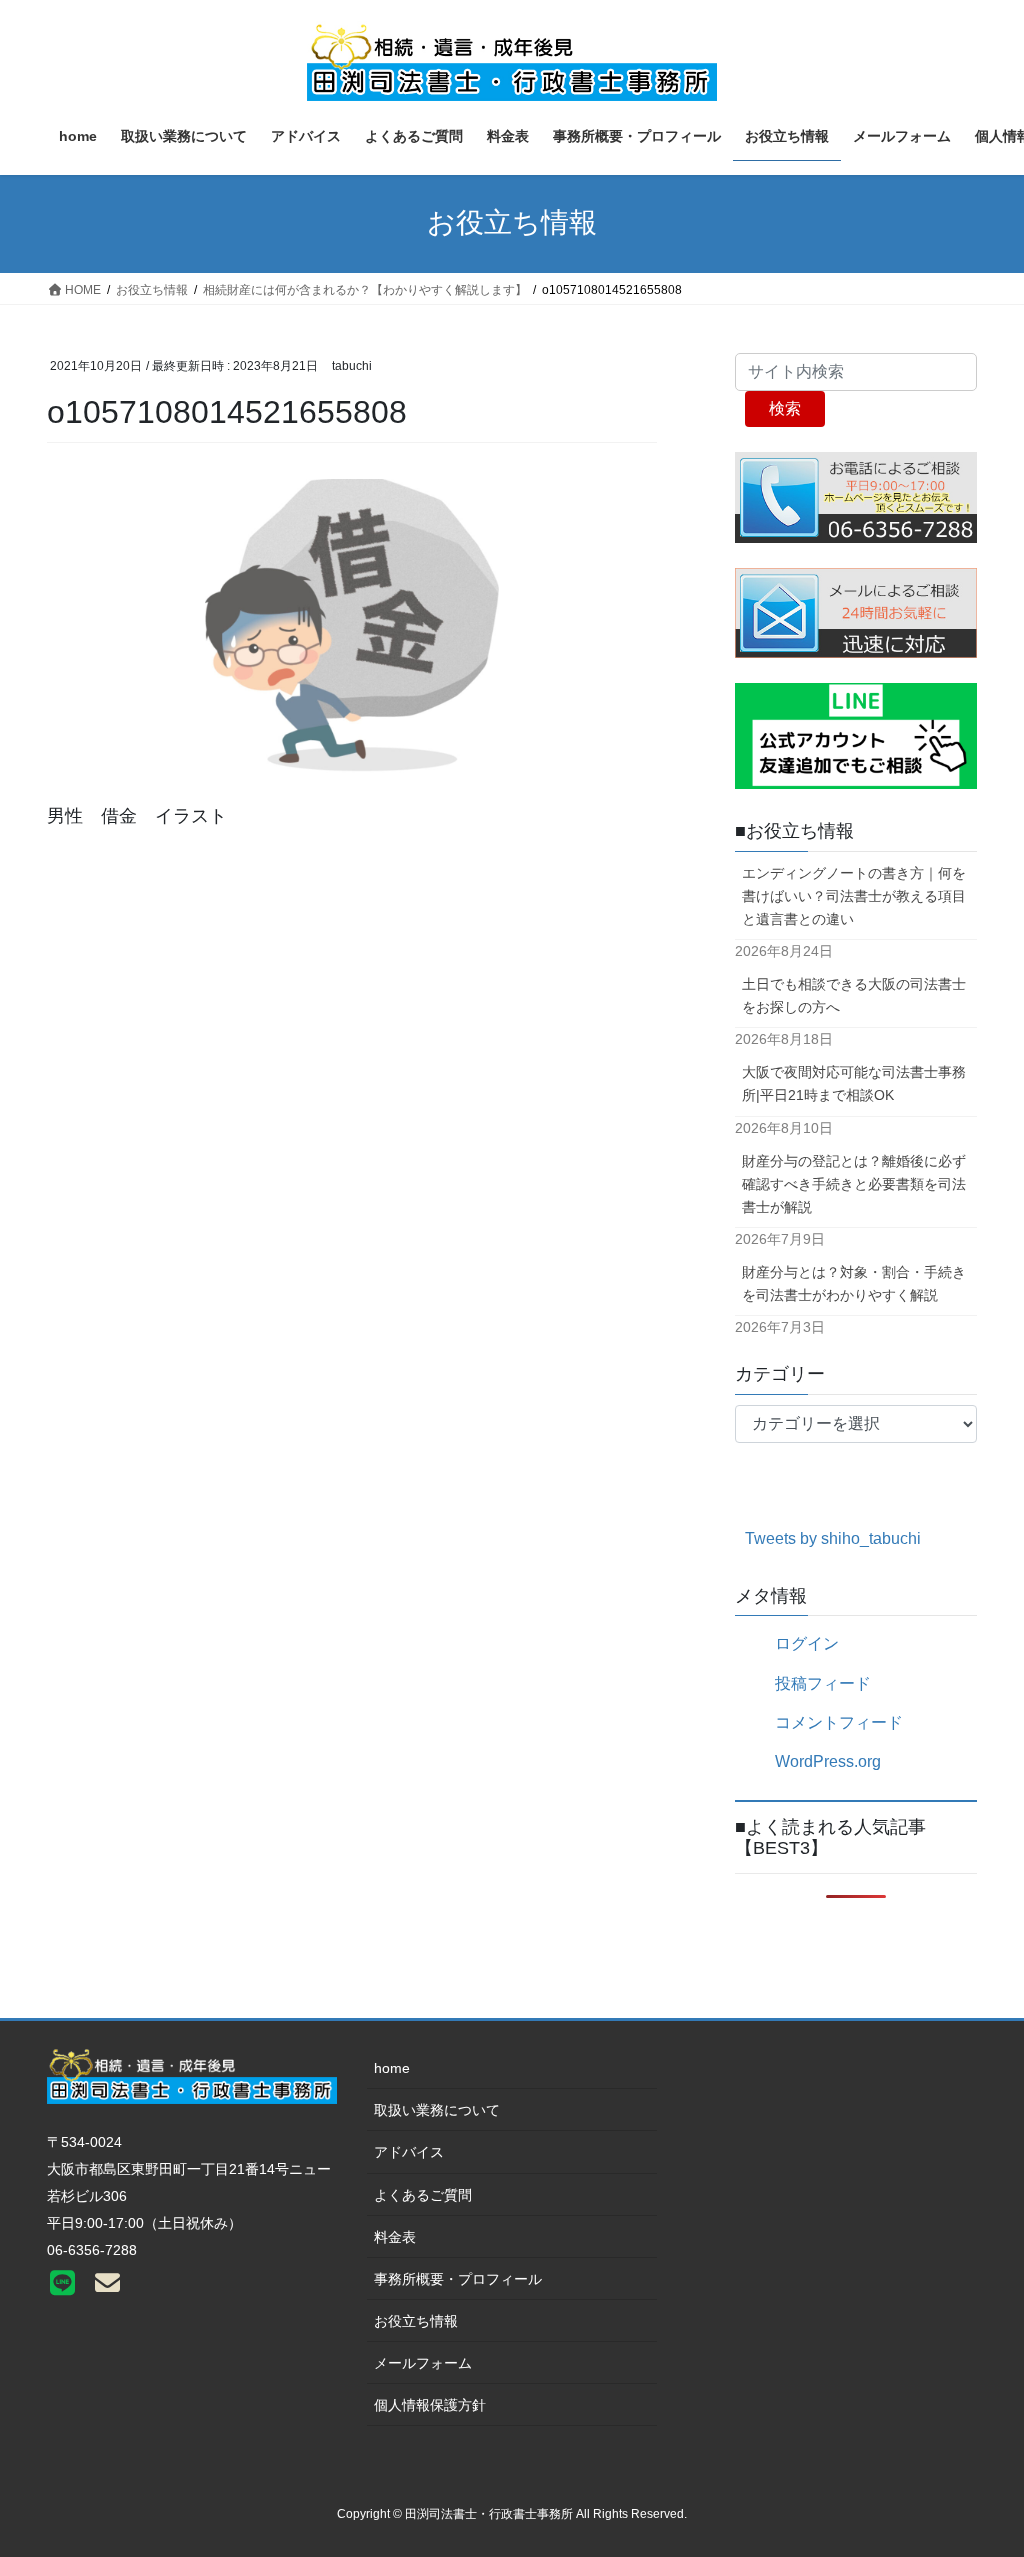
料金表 (395, 2237)
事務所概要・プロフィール (458, 2279)
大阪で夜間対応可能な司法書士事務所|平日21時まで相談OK (854, 1083)
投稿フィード (823, 1683)
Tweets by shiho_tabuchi (833, 1538)
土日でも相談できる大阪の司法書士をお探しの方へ (854, 995)
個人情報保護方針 (430, 2405)
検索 (785, 408)
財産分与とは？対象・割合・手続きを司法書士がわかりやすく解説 (854, 1283)
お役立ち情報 (416, 2321)
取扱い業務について (437, 2110)
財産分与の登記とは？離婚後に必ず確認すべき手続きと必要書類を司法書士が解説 (854, 1184)
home (392, 2068)
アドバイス (409, 2152)
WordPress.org (828, 1761)
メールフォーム (423, 2363)
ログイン (807, 1643)
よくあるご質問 (423, 2195)
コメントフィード (839, 1722)
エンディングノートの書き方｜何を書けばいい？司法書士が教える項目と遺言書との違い (854, 896)
